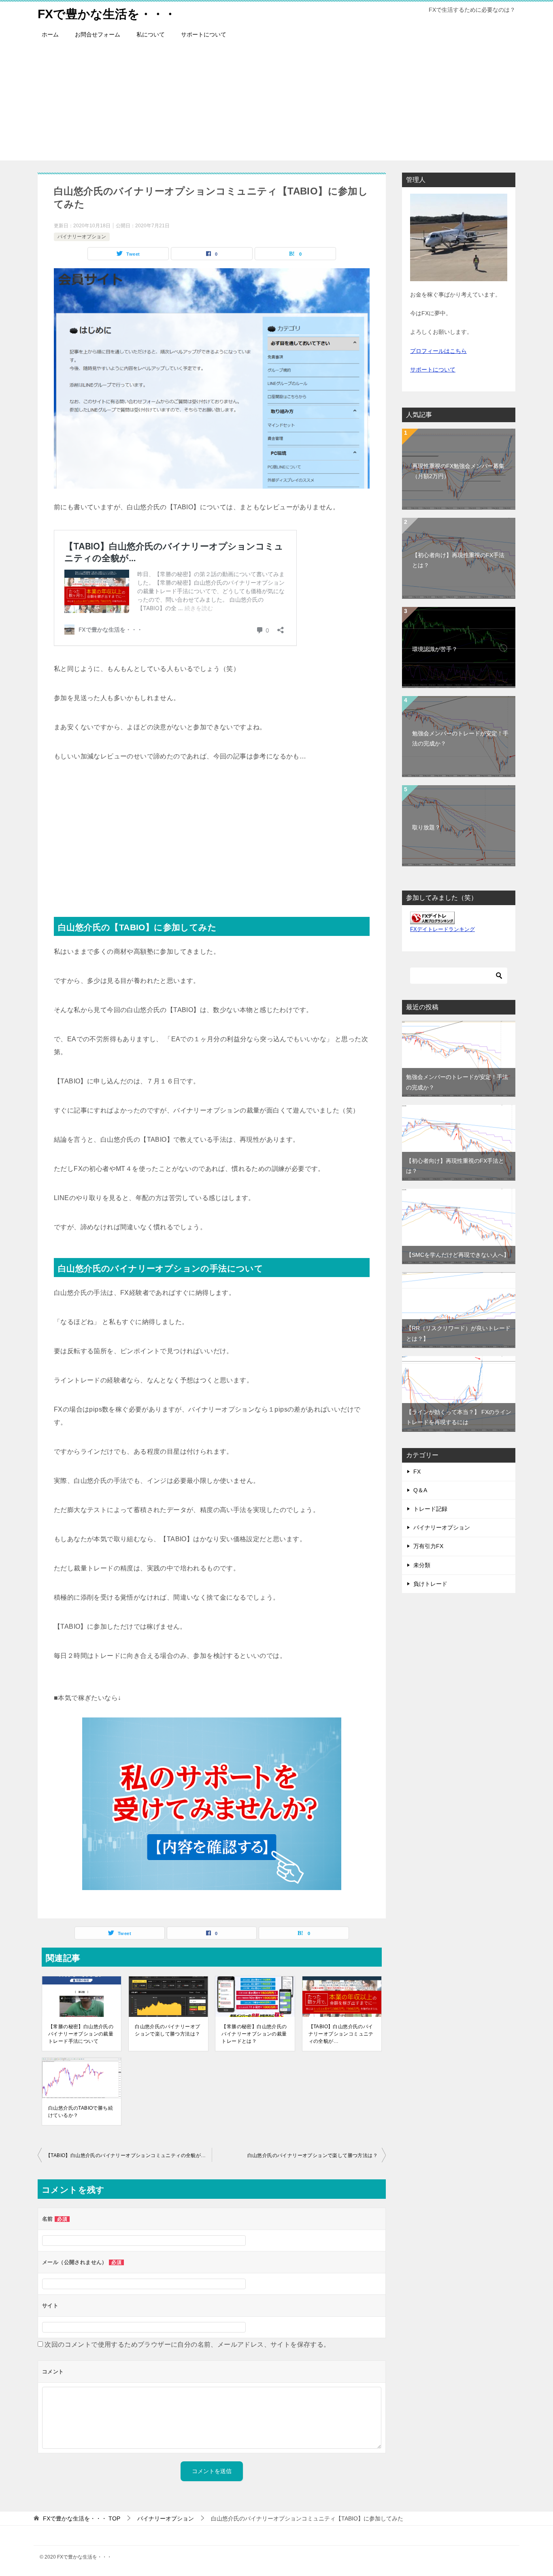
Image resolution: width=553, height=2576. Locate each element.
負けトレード (430, 1584)
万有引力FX (428, 1546)
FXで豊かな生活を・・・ (107, 14)
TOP (82, 2518)
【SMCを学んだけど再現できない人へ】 (458, 1255)
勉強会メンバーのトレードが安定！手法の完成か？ (460, 738)
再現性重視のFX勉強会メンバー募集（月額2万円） (458, 471)
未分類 (422, 1565)
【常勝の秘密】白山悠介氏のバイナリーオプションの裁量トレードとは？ (254, 2034)
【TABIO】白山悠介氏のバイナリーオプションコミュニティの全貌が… (341, 2034)
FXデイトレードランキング (442, 929)
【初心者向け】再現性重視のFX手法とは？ (458, 560)
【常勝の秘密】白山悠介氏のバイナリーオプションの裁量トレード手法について (81, 2034)
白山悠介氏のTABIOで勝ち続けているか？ (81, 2112)
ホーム (50, 34)
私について (151, 34)
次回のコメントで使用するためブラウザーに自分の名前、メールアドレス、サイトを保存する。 (187, 2344)
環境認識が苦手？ (435, 649)
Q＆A (420, 1490)
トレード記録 (430, 1509)
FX (417, 1472)
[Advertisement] (276, 104)
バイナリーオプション (82, 237)
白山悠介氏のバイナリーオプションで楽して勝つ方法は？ (167, 2030)
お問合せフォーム (98, 34)
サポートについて (204, 34)
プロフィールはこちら (438, 351)
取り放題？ (426, 827)
